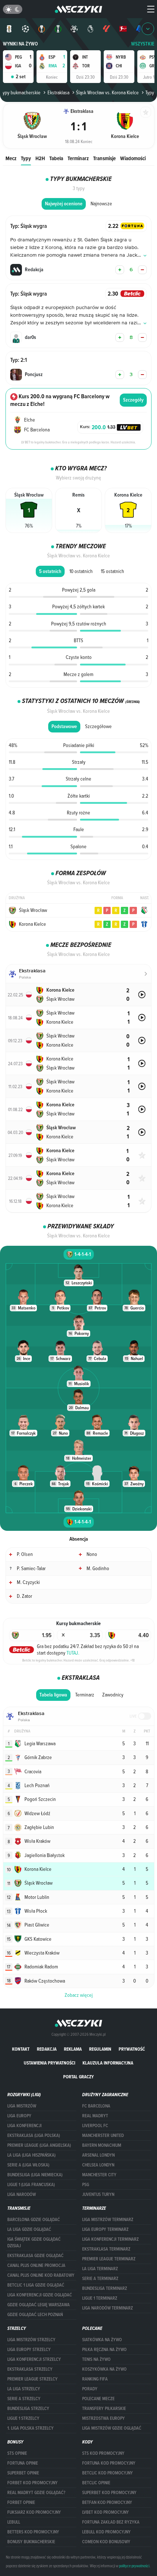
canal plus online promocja (36, 2265)
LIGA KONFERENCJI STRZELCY (34, 2359)
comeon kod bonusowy (106, 2542)
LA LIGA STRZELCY (24, 2389)
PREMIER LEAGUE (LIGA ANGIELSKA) (39, 2145)
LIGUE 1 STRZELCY (23, 2418)
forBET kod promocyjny (32, 2483)
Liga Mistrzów (22, 2106)
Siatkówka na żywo (102, 2340)
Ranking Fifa (95, 2379)
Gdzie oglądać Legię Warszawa (39, 2305)
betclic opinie (96, 2483)
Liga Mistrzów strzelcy (31, 2340)
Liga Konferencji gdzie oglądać (40, 2295)
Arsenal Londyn (98, 2155)
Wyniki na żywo (20, 44)
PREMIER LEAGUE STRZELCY (32, 2379)
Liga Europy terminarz (105, 2229)
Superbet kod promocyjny (109, 2493)
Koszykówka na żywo (104, 2369)
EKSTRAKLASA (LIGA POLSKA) (34, 2136)
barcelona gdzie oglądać (34, 2220)
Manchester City (99, 2175)
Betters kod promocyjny (33, 2532)
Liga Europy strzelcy (29, 2350)
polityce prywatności (134, 2566)
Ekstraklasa (58, 92)
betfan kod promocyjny (107, 2502)
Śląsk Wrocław (33, 910)
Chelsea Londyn (98, 2165)
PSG (86, 2185)
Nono (92, 1554)
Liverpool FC (95, 2126)
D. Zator (24, 1596)
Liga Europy (19, 2116)
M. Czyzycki (28, 1582)
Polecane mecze (98, 2399)
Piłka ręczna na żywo (104, 2350)
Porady (90, 2389)
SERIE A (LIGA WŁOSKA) (28, 2165)
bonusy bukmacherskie (31, 2542)
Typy (26, 158)
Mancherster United (103, 2136)
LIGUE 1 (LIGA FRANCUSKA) (31, 2185)
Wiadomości (133, 158)
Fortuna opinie (23, 2463)
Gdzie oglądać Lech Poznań (35, 2315)
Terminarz (78, 158)
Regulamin (100, 2049)
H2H (40, 158)
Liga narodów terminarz (108, 2308)
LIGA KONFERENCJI (24, 2126)
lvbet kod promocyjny (106, 2512)
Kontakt (21, 2049)
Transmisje (104, 158)
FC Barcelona (96, 2106)
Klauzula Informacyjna (108, 2063)
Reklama (73, 2049)
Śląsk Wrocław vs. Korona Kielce (107, 92)
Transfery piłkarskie (104, 2409)
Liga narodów (22, 2194)
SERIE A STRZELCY (24, 2399)
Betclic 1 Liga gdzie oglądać (36, 2285)
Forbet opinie (21, 2502)
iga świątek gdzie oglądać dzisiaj (34, 2243)
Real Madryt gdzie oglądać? (36, 2493)
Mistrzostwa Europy (104, 2418)
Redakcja (47, 2049)
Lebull (14, 2522)
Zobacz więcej (79, 1995)
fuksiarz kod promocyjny (34, 2512)
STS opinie (17, 2453)
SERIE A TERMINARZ (100, 2279)
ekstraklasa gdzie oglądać (35, 2256)
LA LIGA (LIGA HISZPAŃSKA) (31, 2155)
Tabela (56, 158)
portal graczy (78, 2077)
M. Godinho (98, 1568)
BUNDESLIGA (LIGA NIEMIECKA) (35, 2175)
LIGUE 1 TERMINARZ (100, 2298)
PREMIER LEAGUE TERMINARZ (109, 2259)
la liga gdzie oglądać (29, 2229)
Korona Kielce (32, 924)
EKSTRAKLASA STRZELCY (30, 2369)
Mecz (11, 158)
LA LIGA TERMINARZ (100, 2269)
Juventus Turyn (98, 2194)
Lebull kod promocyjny (106, 2532)
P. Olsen (25, 1554)
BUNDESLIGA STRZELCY (28, 2409)
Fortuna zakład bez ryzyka (111, 2522)
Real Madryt (95, 2116)
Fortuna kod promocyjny (109, 2463)
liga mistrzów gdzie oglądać (112, 2428)
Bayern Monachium (102, 2145)
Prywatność (132, 2049)
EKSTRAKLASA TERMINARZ (106, 2249)
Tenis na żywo (96, 2359)
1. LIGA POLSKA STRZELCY (30, 2428)
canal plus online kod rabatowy (41, 2275)
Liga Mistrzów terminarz (108, 2220)
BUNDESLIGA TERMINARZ (105, 2288)
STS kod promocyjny (103, 2453)
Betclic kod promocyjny (108, 2473)
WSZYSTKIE (143, 44)
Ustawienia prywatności (49, 2063)
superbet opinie (23, 2473)
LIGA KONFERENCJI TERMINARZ (110, 2239)
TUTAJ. (73, 1653)
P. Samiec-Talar (31, 1568)
